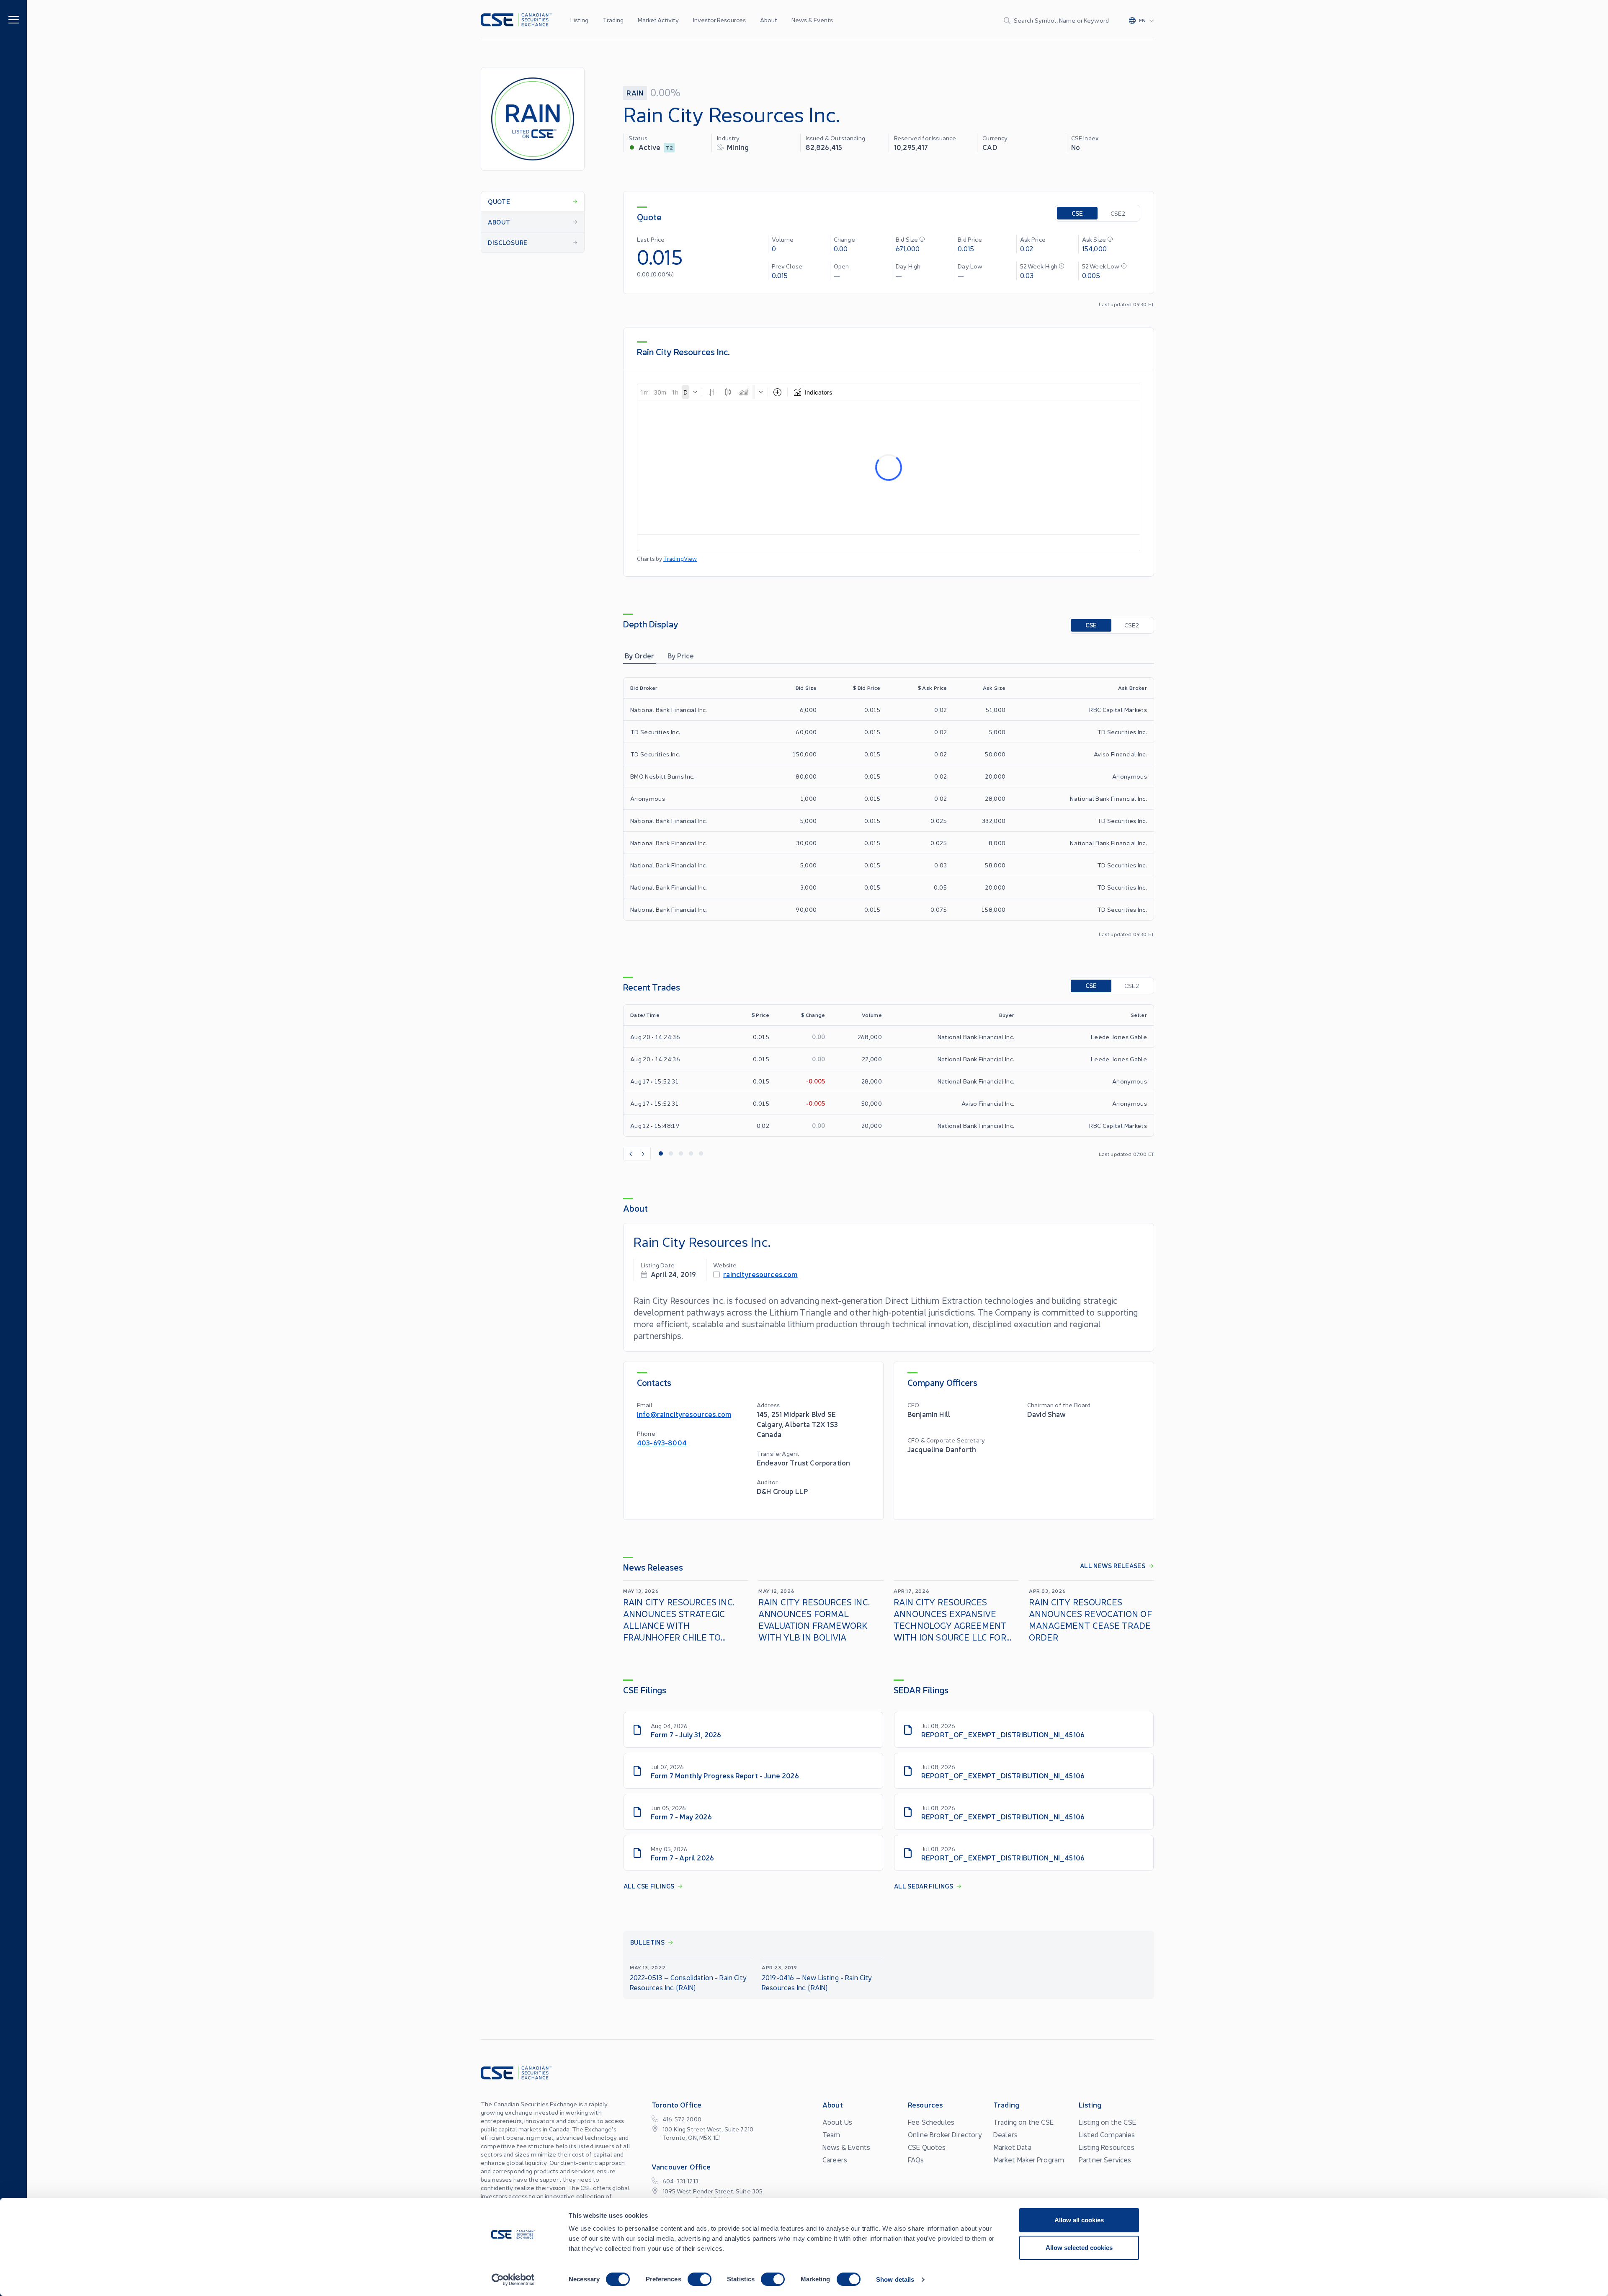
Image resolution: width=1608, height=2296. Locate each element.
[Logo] (516, 20)
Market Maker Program (1029, 2159)
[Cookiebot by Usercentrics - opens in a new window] (513, 2280)
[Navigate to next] (644, 1154)
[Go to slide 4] (691, 1154)
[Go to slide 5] (701, 1154)
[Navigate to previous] (630, 1154)
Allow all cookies (1079, 2220)
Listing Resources (1107, 2147)
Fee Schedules (931, 2122)
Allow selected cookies (1079, 2248)
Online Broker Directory (945, 2134)
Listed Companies (1107, 2134)
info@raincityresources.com (684, 1414)
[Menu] (14, 19)
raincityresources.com (760, 1274)
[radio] (1077, 213)
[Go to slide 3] (681, 1154)
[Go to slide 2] (671, 1154)
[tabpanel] (889, 807)
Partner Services (1105, 2159)
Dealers (1005, 2134)
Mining (738, 147)
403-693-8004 (662, 1442)
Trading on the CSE (1023, 2122)
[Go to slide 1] (661, 1154)
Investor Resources (719, 20)
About (769, 20)
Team (831, 2134)
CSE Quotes (927, 2147)
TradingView (680, 559)
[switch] (700, 2279)
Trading (613, 20)
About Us (837, 2122)
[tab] (639, 655)
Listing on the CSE (1107, 2122)
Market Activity (658, 20)
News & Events (812, 20)
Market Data (1012, 2147)
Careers (835, 2159)
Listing (579, 20)
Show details (895, 2279)
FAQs (916, 2159)
